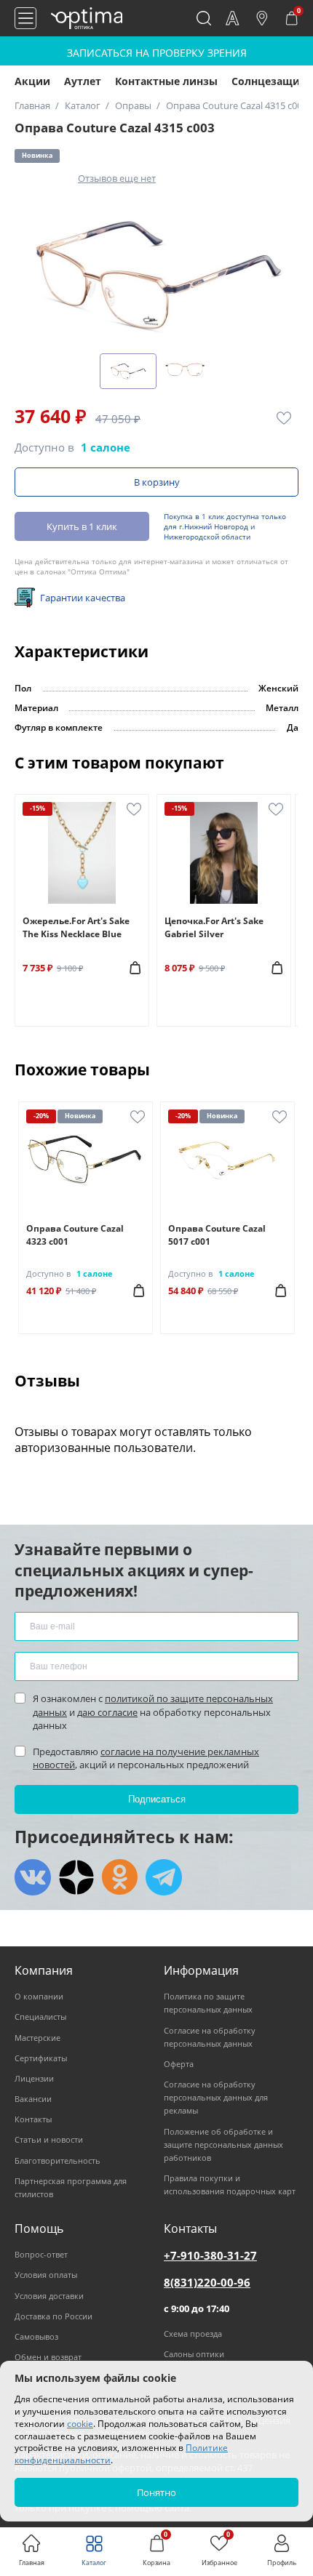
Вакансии (33, 2099)
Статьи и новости (49, 2139)
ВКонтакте (33, 1877)
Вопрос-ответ (41, 2254)
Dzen (76, 1877)
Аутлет (83, 81)
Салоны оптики (194, 2354)
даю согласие (107, 1712)
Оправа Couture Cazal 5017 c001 (217, 1235)
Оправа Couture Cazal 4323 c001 (75, 1235)
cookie (80, 2424)
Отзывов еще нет (117, 178)
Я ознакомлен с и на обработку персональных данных (153, 1712)
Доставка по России (54, 2316)
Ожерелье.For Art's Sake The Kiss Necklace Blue (76, 927)
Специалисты (40, 2017)
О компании (39, 1996)
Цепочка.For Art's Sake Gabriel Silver (214, 927)
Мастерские (37, 2038)
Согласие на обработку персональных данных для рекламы (216, 2097)
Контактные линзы (166, 81)
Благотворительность (58, 2160)
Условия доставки (49, 2296)
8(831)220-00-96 (207, 2282)
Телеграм (164, 1877)
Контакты (33, 2119)
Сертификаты (41, 2058)
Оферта (179, 2064)
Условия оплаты (46, 2275)
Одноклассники (120, 1877)
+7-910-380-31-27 (210, 2255)
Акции (32, 81)
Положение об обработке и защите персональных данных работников (223, 2144)
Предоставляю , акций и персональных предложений (146, 1758)
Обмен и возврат (48, 2357)
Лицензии (34, 2078)
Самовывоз (36, 2336)
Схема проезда (193, 2334)
